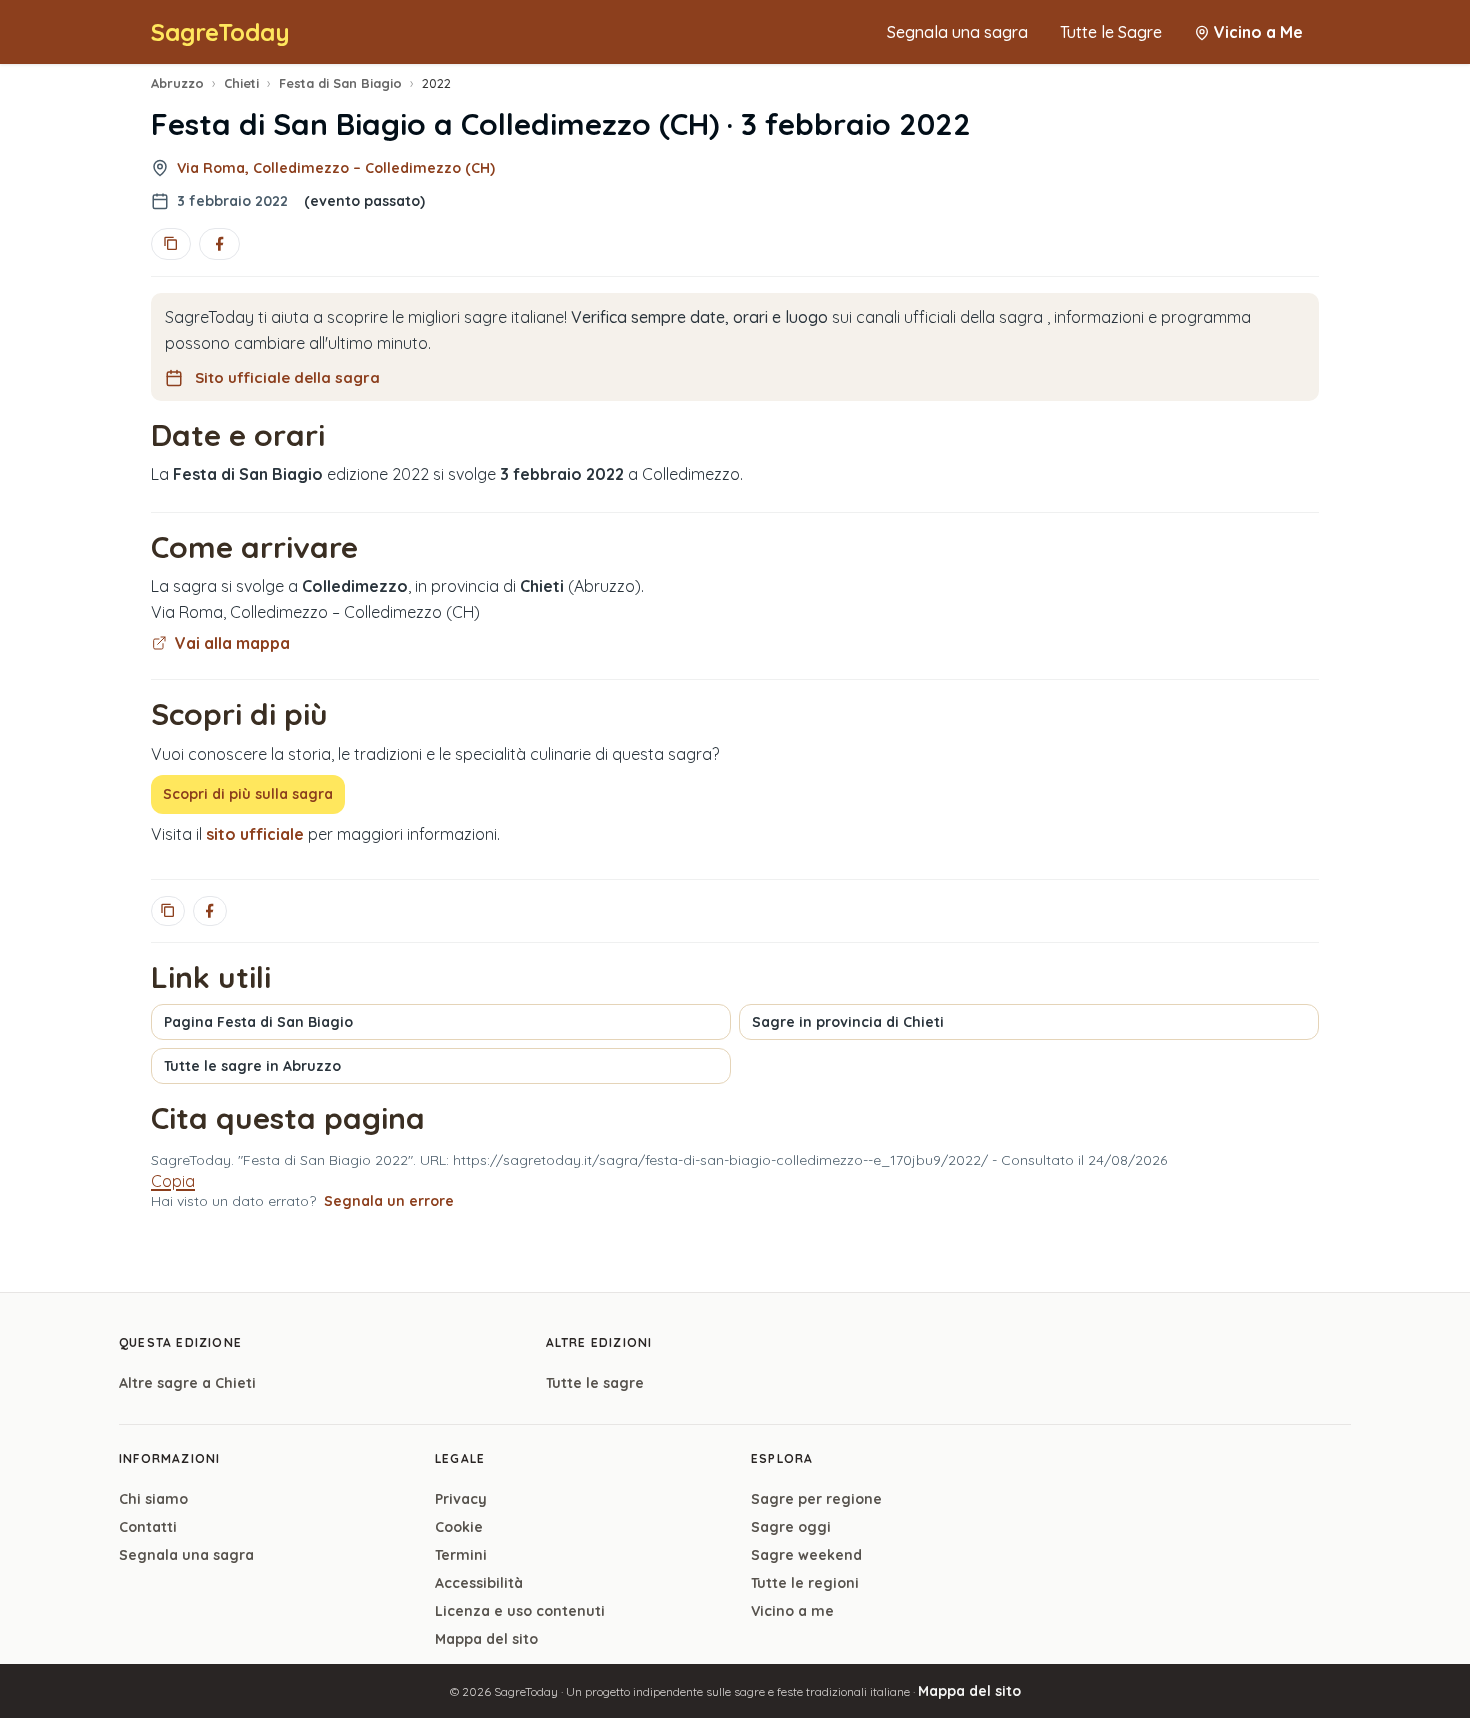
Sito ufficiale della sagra (287, 377)
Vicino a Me (1258, 32)
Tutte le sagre (595, 1383)
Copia (173, 1181)
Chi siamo (153, 1499)
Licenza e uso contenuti (520, 1611)
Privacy (461, 1499)
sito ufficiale (255, 834)
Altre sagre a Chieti (187, 1383)
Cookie (459, 1527)
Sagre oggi (791, 1527)
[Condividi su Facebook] (219, 244)
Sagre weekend (806, 1555)
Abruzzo (177, 83)
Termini (461, 1555)
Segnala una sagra (957, 32)
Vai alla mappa (232, 643)
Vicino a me (792, 1611)
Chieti (241, 83)
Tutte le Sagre (1111, 32)
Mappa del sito (486, 1639)
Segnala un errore (389, 1201)
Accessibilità (479, 1583)
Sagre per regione (816, 1499)
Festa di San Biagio (340, 83)
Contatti (148, 1527)
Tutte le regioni (805, 1583)
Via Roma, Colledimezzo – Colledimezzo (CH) (336, 168)
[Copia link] (171, 244)
